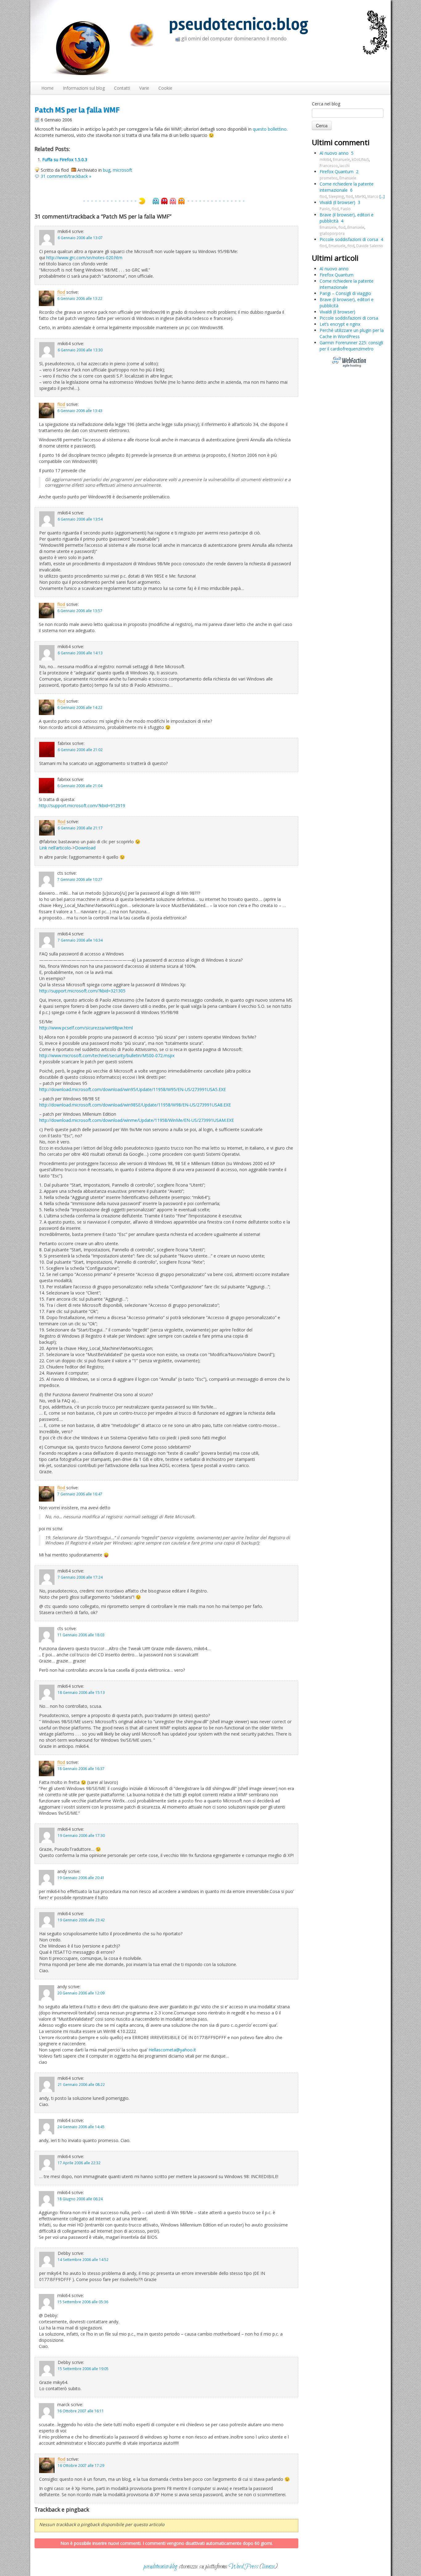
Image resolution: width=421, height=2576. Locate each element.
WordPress (243, 2567)
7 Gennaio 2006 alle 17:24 (80, 1577)
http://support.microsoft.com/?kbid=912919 (82, 806)
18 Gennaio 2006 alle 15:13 (81, 1692)
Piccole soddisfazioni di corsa (349, 239)
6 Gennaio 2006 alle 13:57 (80, 611)
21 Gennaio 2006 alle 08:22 (81, 2084)
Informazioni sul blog (84, 88)
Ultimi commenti (341, 142)
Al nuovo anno (334, 153)
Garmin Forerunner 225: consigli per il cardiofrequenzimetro (351, 346)
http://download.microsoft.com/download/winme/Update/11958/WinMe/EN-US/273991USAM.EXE (137, 1120)
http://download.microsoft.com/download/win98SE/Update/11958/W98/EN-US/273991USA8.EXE (135, 1105)
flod (61, 292)
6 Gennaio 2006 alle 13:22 (80, 298)
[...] (382, 196)
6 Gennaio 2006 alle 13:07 (80, 238)
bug (107, 170)
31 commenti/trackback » (66, 176)
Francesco (329, 166)
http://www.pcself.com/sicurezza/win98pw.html (86, 1028)
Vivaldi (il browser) (337, 202)
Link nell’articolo (55, 848)
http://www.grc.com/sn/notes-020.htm (84, 258)
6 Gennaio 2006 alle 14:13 (80, 653)
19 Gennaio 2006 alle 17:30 (81, 1835)
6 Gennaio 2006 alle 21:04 (80, 786)
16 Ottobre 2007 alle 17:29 (81, 2465)
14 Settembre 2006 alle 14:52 (83, 2259)
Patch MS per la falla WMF (77, 110)
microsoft (123, 170)
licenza (268, 2567)
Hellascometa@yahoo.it (172, 2050)
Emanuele (341, 159)
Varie (144, 88)
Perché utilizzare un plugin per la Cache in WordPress (352, 333)
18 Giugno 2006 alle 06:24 (80, 2199)
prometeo (329, 178)
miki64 (325, 159)
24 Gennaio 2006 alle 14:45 (81, 2127)
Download (85, 848)
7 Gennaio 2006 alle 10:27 (80, 879)
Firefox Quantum (337, 172)
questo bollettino (270, 129)
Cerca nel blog (326, 104)
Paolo (325, 209)
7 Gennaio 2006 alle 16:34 (80, 940)
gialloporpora (332, 233)
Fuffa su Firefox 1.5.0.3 (65, 159)
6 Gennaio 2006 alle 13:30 (80, 350)
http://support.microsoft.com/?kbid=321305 (82, 991)
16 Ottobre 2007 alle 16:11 (81, 2411)
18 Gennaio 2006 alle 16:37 (81, 1768)
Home (47, 88)
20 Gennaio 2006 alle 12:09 (81, 1993)
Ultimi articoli (335, 258)
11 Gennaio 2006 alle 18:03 (81, 1635)
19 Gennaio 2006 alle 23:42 (81, 1920)
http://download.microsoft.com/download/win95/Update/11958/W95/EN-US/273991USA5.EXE (133, 1089)
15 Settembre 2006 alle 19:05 (83, 2369)
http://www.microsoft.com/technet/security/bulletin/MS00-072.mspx (107, 1055)
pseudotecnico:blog (239, 25)
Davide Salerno (370, 246)
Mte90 (360, 196)
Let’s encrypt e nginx (340, 324)
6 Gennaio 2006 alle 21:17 (80, 828)
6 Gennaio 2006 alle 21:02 (80, 750)
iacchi (345, 166)
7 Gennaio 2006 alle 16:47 (80, 1494)
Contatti (122, 88)
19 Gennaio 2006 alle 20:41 (81, 1878)
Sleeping (336, 196)
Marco (373, 196)
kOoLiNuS (360, 159)
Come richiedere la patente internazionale (347, 187)
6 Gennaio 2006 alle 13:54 (80, 519)
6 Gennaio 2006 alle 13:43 (80, 411)
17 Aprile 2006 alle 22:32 (79, 2163)
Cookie (165, 88)
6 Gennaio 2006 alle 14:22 (80, 707)
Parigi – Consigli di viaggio (345, 293)
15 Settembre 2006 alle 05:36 (83, 2302)
